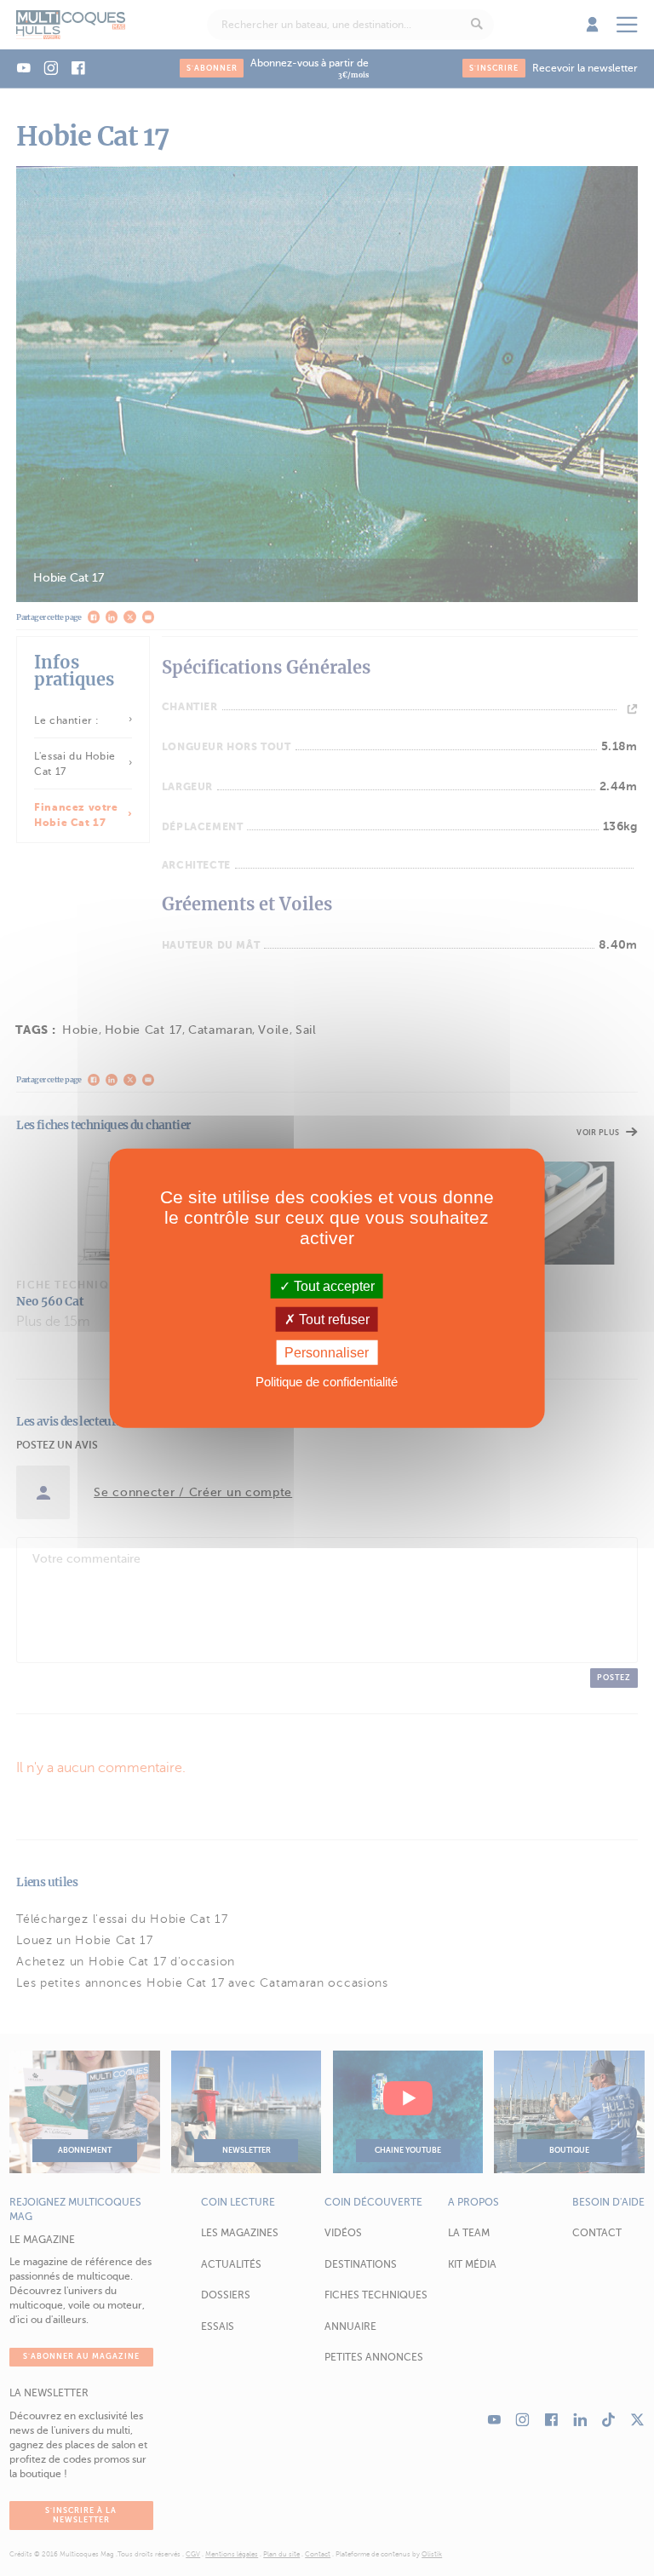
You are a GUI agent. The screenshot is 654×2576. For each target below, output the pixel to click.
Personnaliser (327, 1353)
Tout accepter (333, 1285)
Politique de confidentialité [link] (327, 1382)
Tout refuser (333, 1319)
